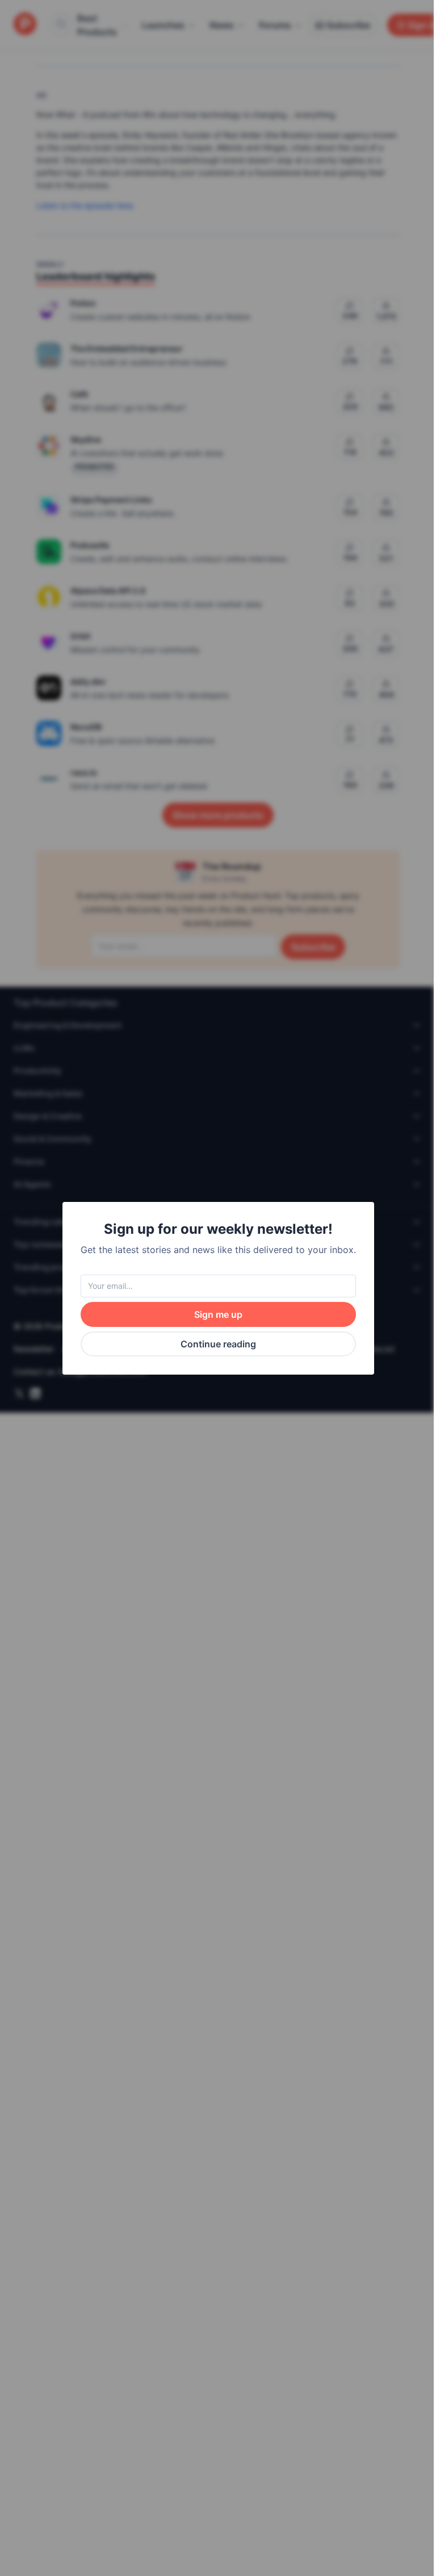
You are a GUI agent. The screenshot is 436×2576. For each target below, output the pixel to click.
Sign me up (218, 1314)
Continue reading (218, 1344)
